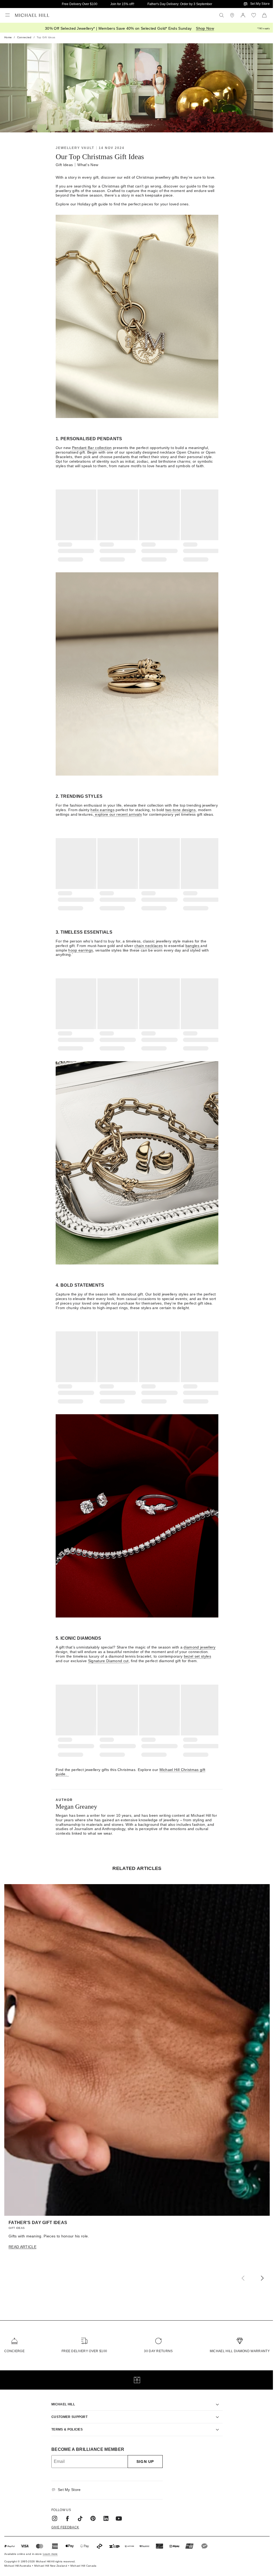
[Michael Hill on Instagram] (53, 2512)
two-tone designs (180, 810)
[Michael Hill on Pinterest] (91, 2512)
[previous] (243, 2279)
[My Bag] (264, 15)
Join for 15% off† (122, 4)
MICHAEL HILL (61, 2398)
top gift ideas (46, 37)
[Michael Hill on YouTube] (117, 2512)
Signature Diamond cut (108, 1661)
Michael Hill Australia (18, 2559)
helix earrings (102, 810)
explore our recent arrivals (118, 814)
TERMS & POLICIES (65, 2423)
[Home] (32, 15)
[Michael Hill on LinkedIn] (104, 2512)
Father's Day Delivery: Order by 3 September (180, 4)
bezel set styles (197, 1656)
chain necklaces (149, 946)
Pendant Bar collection (92, 448)
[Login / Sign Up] (243, 15)
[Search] (222, 15)
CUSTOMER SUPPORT (68, 2410)
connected (24, 37)
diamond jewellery (199, 1647)
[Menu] (7, 15)
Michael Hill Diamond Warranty (240, 2351)
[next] (262, 2279)
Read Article (22, 2247)
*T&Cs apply (263, 28)
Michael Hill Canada (83, 2559)
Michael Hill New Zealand (51, 2559)
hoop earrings (81, 950)
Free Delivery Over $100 (80, 4)
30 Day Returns (158, 2351)
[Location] (232, 15)
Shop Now (205, 28)
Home (8, 37)
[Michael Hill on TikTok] (78, 2512)
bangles (193, 946)
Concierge (14, 2351)
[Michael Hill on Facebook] (66, 2512)
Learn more (50, 2548)
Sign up (143, 2455)
